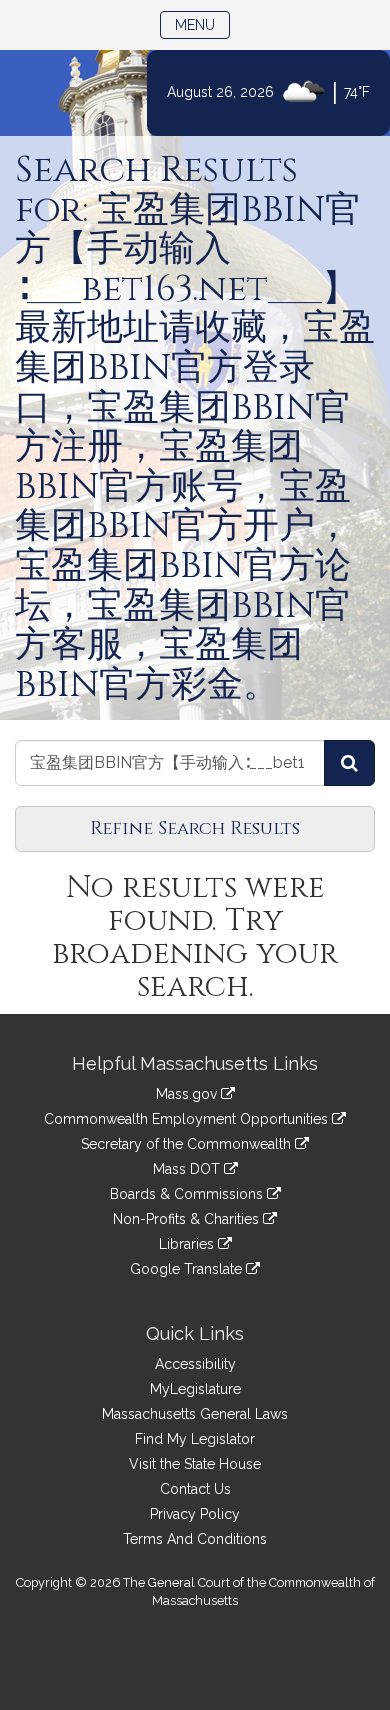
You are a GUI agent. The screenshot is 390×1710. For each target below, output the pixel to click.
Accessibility (195, 1364)
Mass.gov (188, 1094)
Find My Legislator (195, 1439)
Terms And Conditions (195, 1539)
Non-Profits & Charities (188, 1219)
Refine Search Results (195, 828)
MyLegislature (195, 1389)
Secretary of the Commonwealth (188, 1144)
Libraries (188, 1244)
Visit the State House (195, 1464)
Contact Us (195, 1489)
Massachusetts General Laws (195, 1414)
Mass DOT (188, 1169)
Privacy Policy (195, 1514)
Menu (202, 24)
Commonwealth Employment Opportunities (188, 1119)
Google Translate (188, 1269)
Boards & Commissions (188, 1194)
